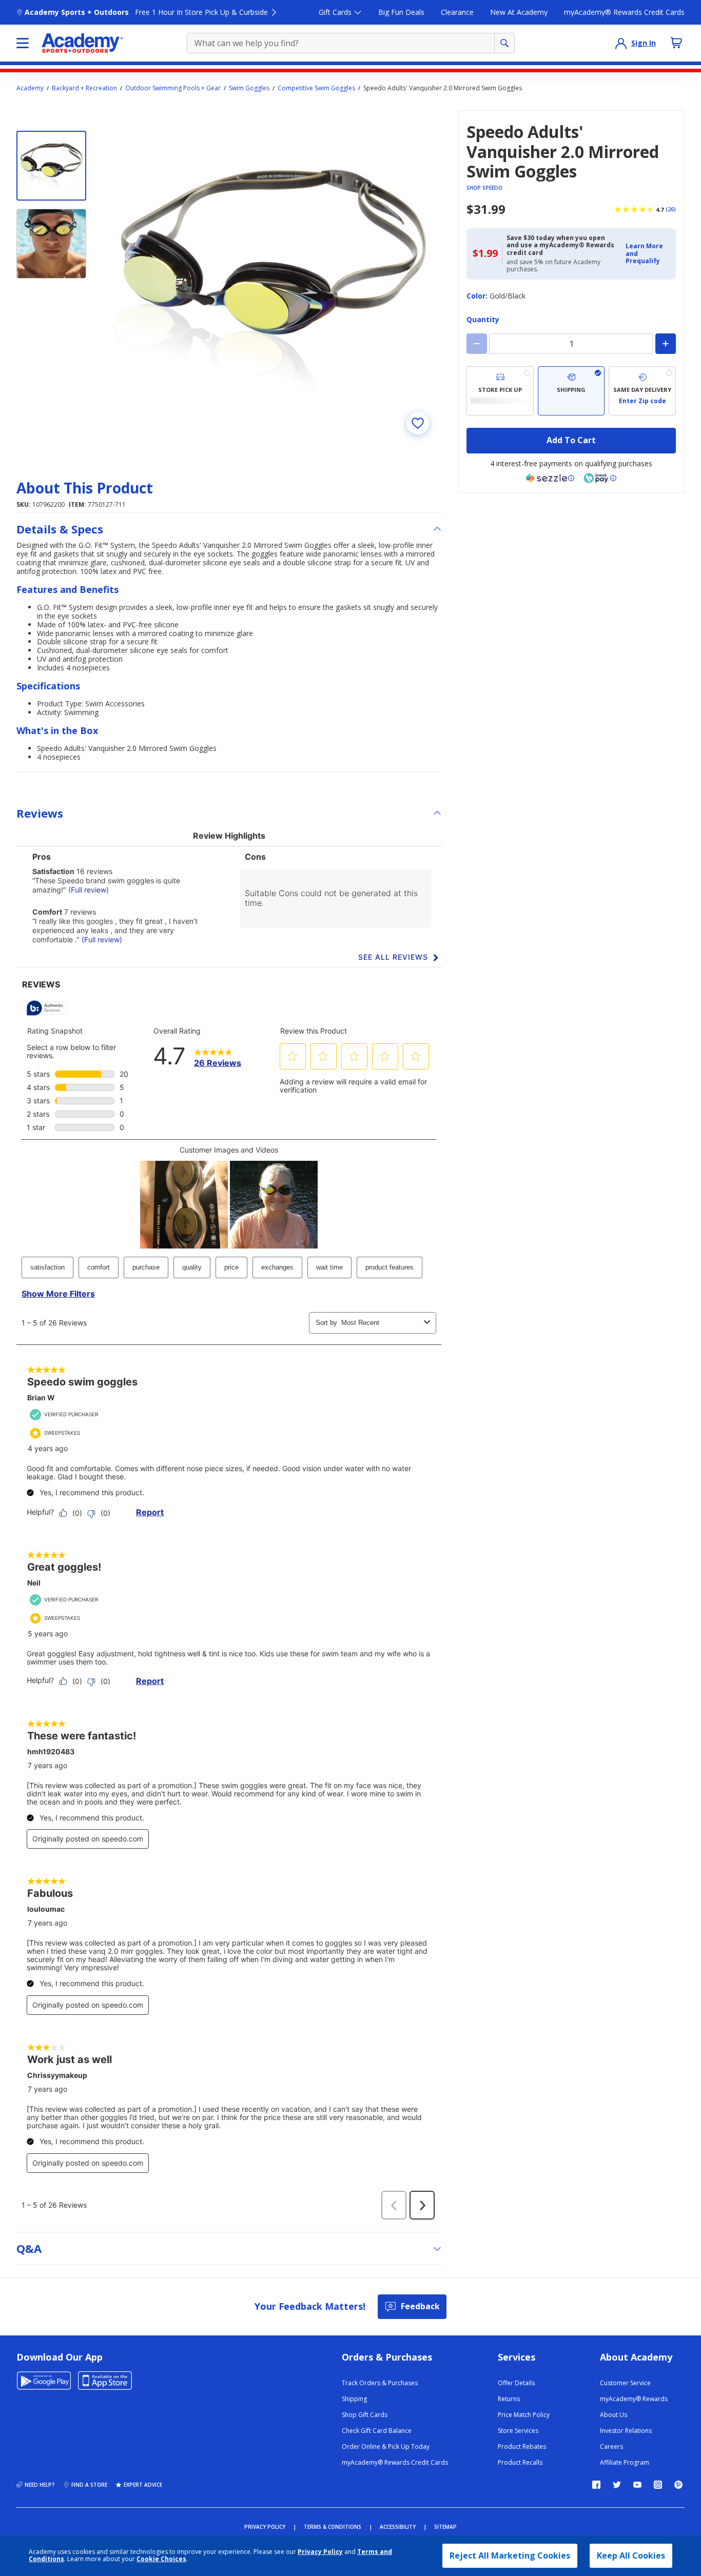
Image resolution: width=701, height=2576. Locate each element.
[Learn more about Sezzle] (550, 478)
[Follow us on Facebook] (596, 2485)
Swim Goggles (249, 88)
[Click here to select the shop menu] (23, 43)
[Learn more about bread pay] (600, 478)
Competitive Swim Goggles (316, 88)
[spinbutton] (571, 344)
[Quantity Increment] (666, 344)
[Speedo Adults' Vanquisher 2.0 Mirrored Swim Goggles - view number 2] (51, 244)
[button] (648, 254)
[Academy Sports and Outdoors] (82, 43)
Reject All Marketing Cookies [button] (510, 2555)
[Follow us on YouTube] (637, 2485)
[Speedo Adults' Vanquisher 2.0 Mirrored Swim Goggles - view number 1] (51, 166)
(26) (671, 209)
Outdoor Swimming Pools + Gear (173, 88)
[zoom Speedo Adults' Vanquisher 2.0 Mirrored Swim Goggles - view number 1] (273, 279)
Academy (30, 88)
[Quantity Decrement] (477, 344)
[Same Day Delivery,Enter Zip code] (642, 391)
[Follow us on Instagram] (658, 2485)
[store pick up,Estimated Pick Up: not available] (500, 391)
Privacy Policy (320, 2552)
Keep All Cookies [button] (631, 2555)
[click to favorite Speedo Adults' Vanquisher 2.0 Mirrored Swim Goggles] (418, 423)
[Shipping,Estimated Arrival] (571, 391)
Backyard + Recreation (84, 88)
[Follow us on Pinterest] (678, 2485)
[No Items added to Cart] (676, 43)
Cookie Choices (161, 2559)
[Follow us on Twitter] (617, 2485)
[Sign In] (621, 43)
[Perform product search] (504, 43)
